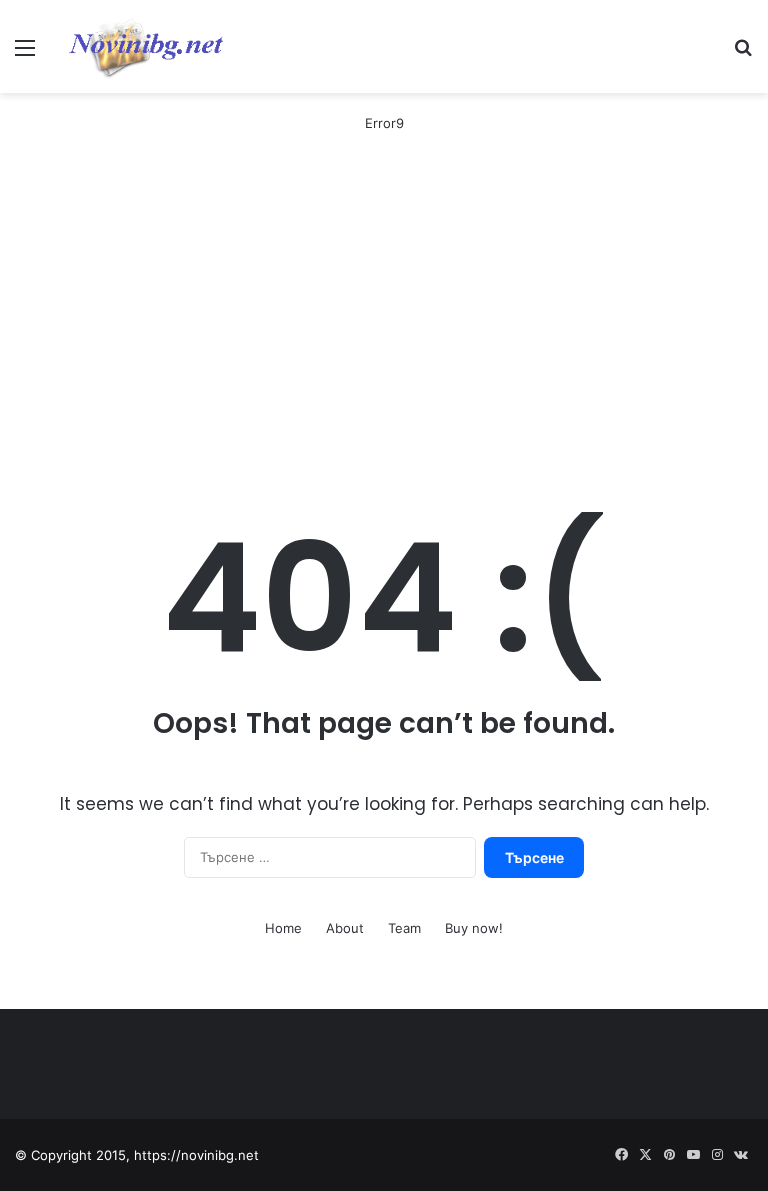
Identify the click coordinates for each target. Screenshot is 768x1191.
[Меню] (25, 54)
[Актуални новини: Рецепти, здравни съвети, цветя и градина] (145, 46)
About (345, 928)
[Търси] (743, 54)
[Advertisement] (384, 324)
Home (283, 928)
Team (404, 928)
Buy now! (474, 928)
